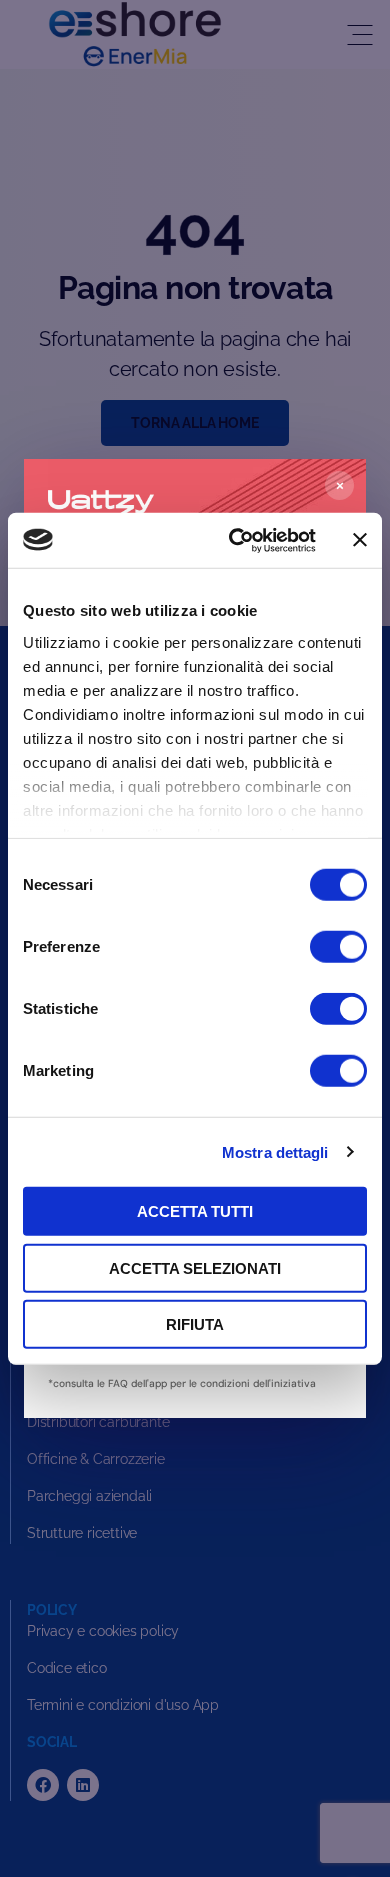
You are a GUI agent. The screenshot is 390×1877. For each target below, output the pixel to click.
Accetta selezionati (195, 1267)
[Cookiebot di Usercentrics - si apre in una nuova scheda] (236, 540)
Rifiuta (195, 1324)
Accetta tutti (195, 1211)
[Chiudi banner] (360, 540)
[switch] (338, 947)
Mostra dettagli (275, 1151)
